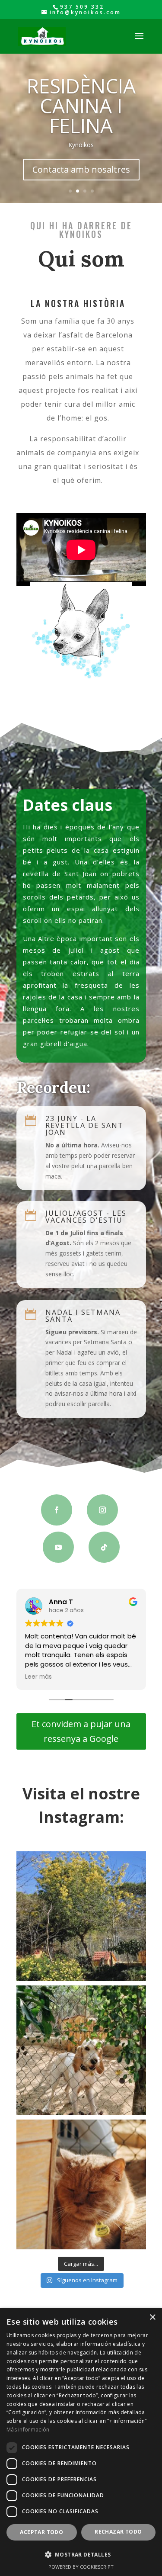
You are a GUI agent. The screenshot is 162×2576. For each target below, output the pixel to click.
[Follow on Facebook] (57, 1510)
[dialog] (81, 2442)
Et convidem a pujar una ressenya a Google (81, 1731)
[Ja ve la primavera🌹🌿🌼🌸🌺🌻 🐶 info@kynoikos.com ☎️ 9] (81, 1916)
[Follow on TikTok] (104, 1547)
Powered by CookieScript (81, 2567)
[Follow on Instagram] (102, 1510)
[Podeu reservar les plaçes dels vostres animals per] (81, 2050)
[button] (81, 2555)
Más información (28, 2430)
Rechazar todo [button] (118, 2532)
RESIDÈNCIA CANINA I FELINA (81, 106)
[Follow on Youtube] (58, 1547)
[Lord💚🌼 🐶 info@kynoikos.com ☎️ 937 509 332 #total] (81, 2184)
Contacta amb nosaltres (81, 169)
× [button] (152, 2317)
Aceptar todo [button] (41, 2532)
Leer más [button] (38, 1677)
